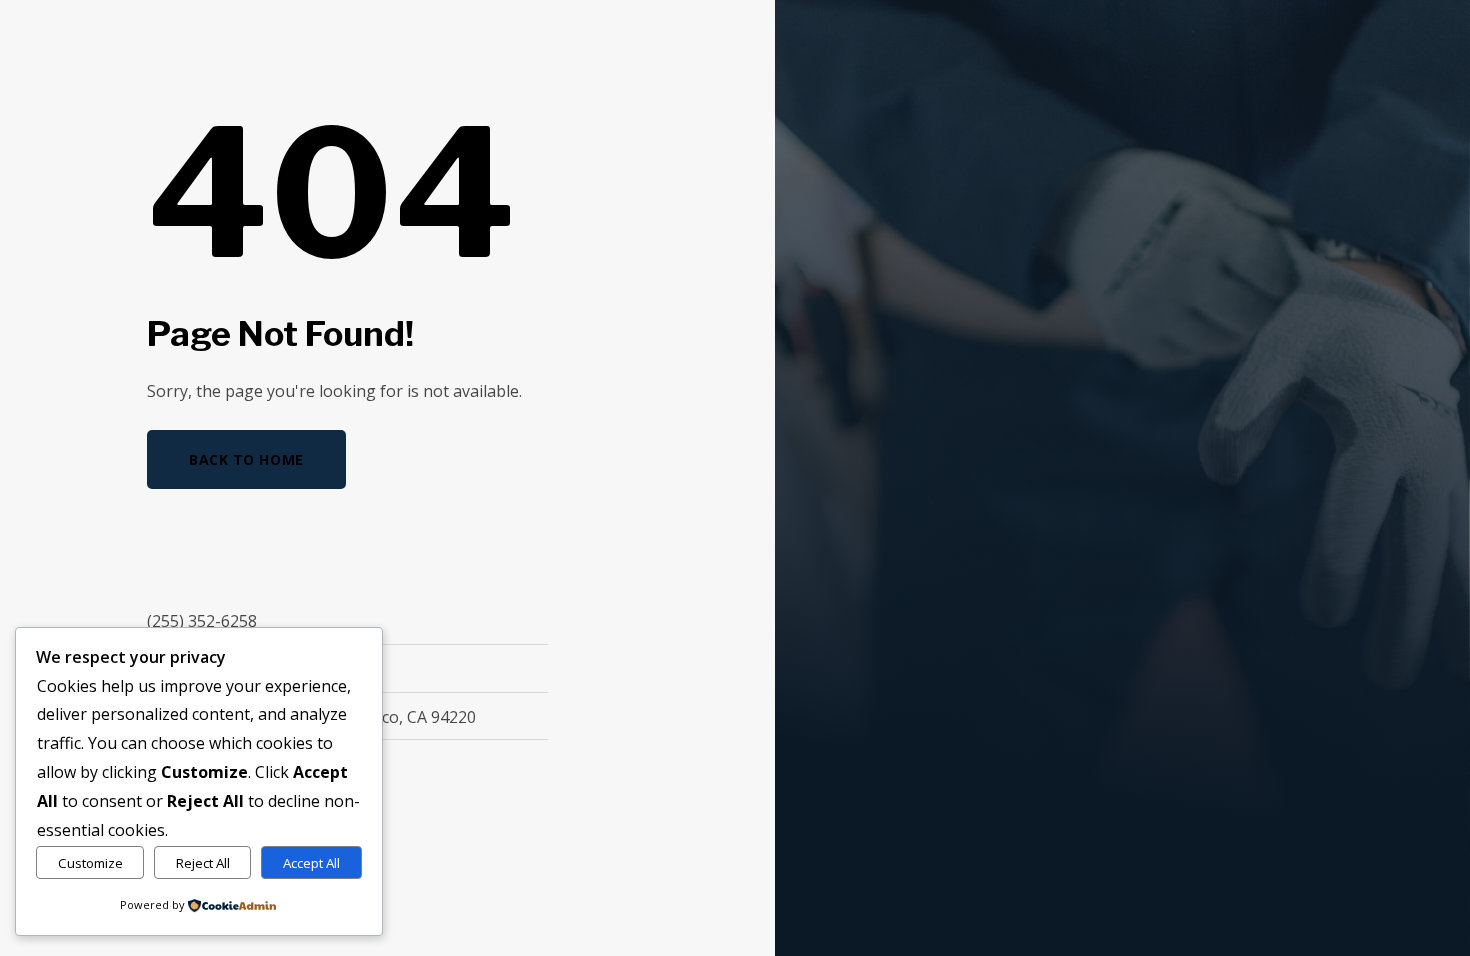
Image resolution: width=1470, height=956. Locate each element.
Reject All (203, 863)
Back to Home (246, 459)
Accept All (311, 863)
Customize (90, 863)
